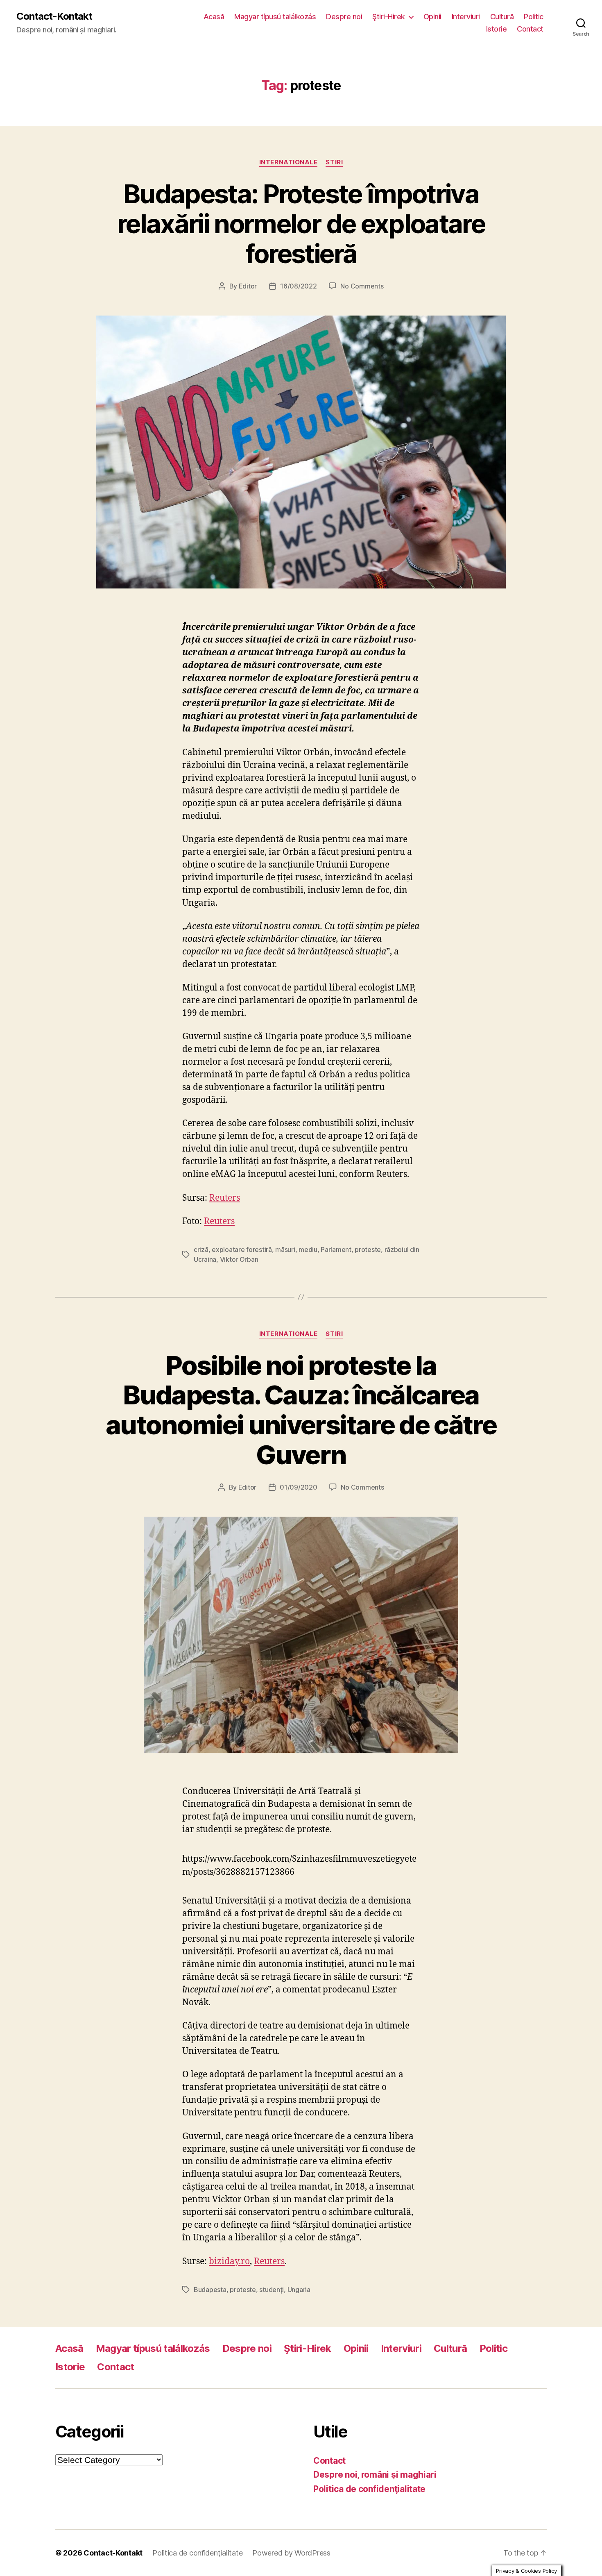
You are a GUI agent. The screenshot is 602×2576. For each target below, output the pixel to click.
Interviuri (466, 17)
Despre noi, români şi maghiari (375, 2475)
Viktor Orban (239, 1259)
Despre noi (344, 17)
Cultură (502, 17)
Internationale (289, 162)
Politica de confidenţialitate (369, 2489)
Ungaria (299, 2290)
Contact (530, 29)
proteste (368, 1249)
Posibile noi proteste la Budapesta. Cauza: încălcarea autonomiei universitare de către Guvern (301, 1410)
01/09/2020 (298, 1487)
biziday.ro (229, 2261)
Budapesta (210, 2290)
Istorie (497, 29)
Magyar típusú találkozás (275, 17)
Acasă (214, 17)
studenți (272, 2290)
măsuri (285, 1249)
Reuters (225, 1198)
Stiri (334, 162)
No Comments (362, 286)
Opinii (432, 17)
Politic (534, 17)
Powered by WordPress (291, 2553)
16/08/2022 (298, 286)
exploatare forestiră (242, 1249)
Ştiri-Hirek (389, 17)
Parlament (336, 1249)
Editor (248, 286)
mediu (308, 1249)
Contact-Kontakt (54, 16)
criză (201, 1249)
